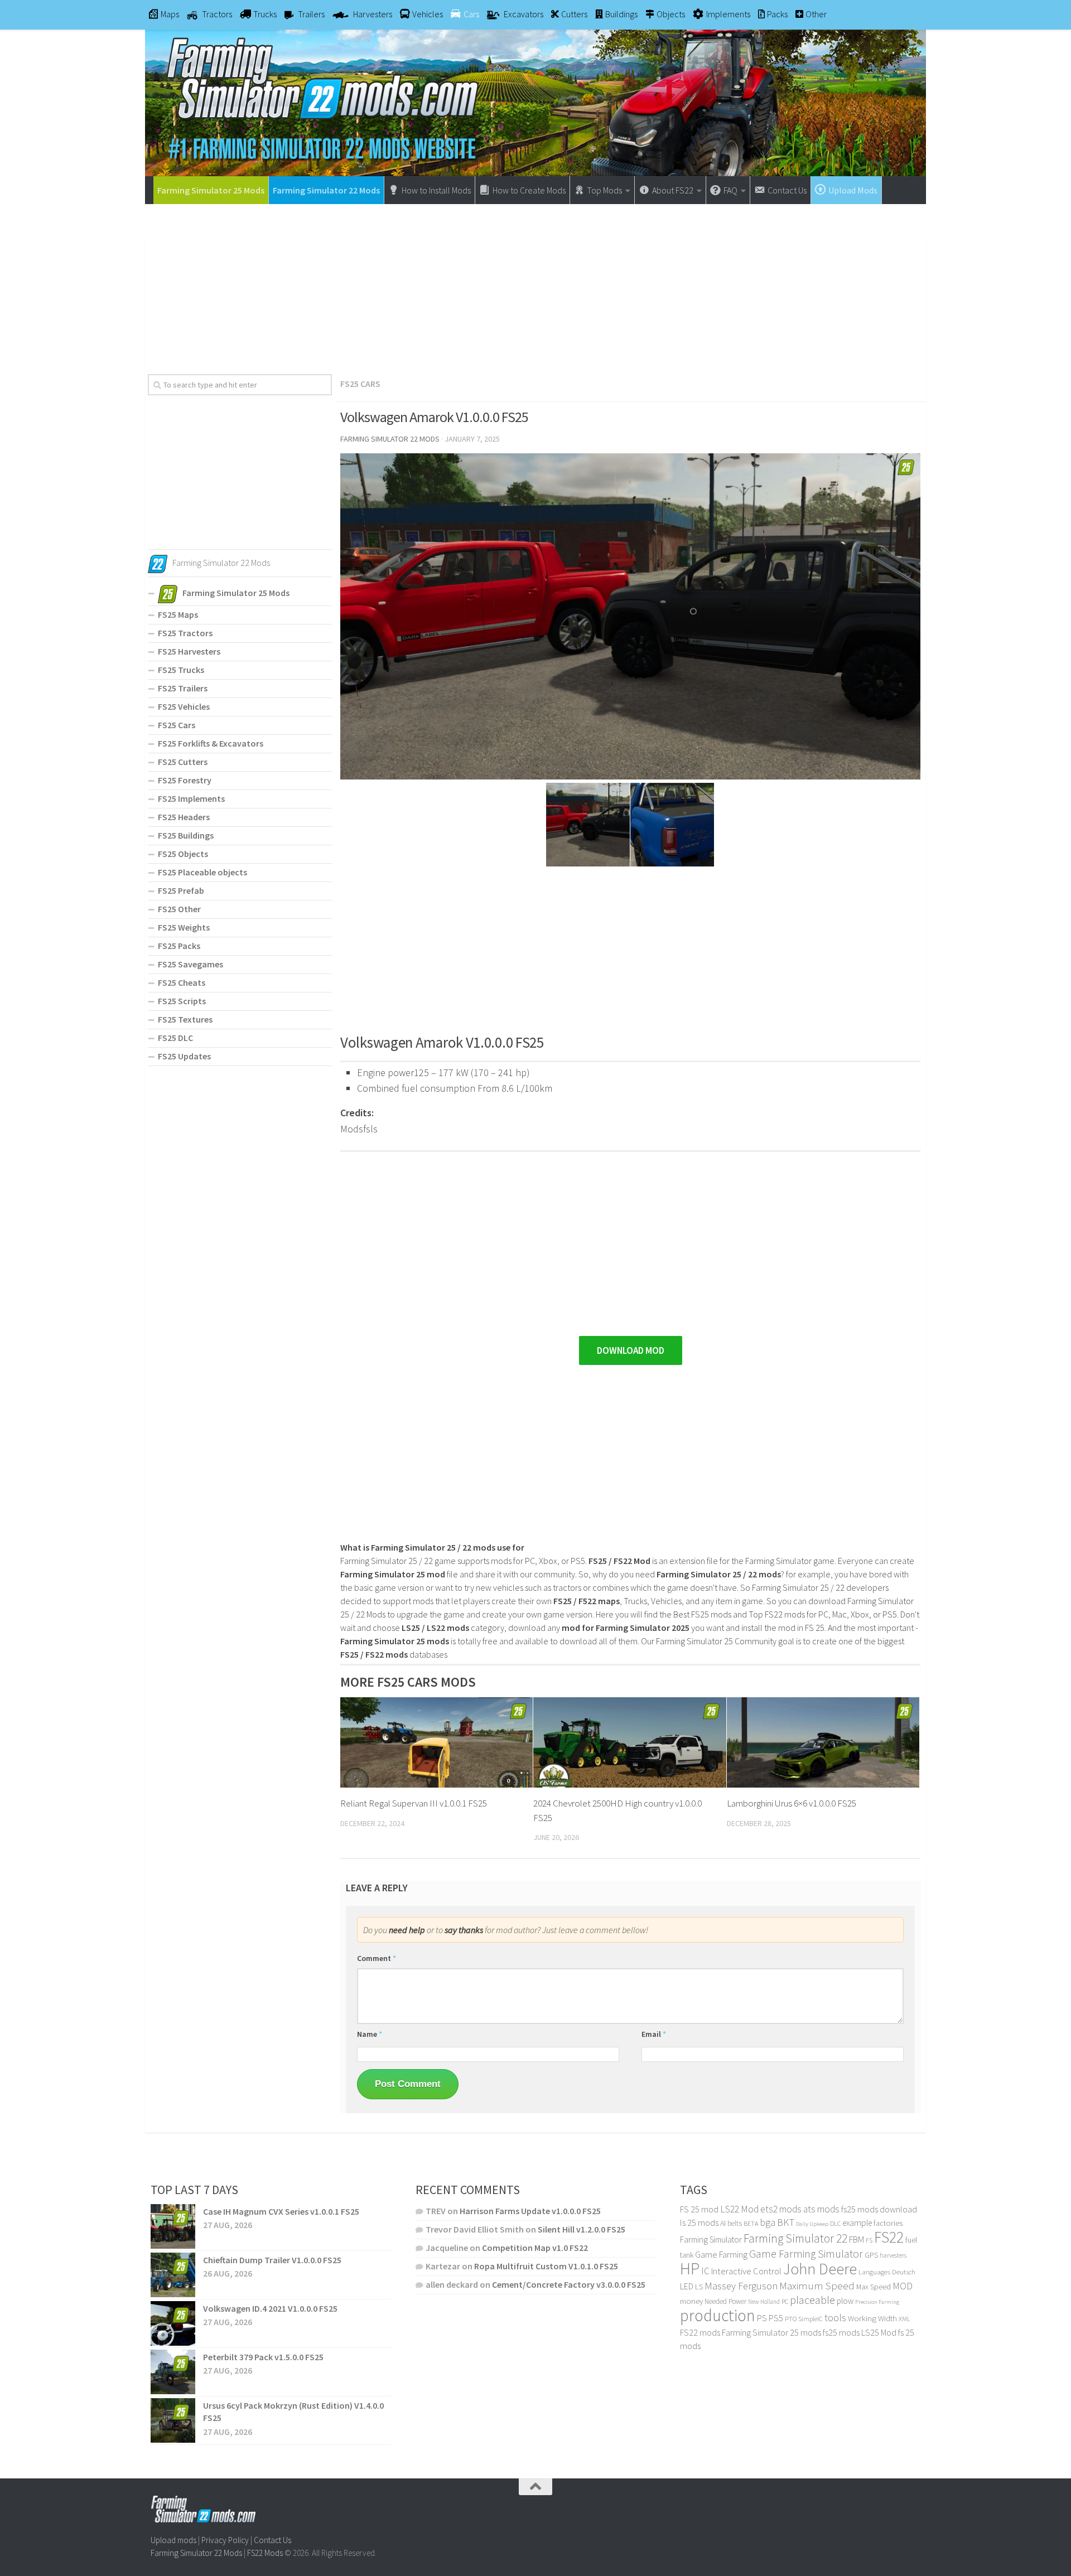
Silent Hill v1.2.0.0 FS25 (582, 2229)
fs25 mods (841, 2332)
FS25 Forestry (185, 780)
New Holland (764, 2302)
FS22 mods (700, 2332)
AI (723, 2223)
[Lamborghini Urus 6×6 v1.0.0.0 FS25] (823, 1743)
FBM (857, 2240)
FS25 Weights (184, 927)
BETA (751, 2223)
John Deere (820, 2269)
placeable (812, 2300)
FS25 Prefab (181, 890)
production (718, 2315)
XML (904, 2319)
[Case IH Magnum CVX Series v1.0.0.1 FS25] (173, 2226)
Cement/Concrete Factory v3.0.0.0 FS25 (569, 2284)
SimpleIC (811, 2319)
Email (654, 2034)
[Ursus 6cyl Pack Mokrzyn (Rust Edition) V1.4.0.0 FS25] (173, 2420)
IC (705, 2271)
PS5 (776, 2318)
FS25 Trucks (181, 670)
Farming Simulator (711, 2240)
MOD (903, 2286)
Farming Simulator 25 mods (771, 2332)
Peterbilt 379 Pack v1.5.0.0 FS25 (263, 2357)
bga (768, 2222)
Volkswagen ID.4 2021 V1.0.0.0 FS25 (270, 2308)
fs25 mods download (879, 2209)
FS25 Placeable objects (202, 872)
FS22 (889, 2237)
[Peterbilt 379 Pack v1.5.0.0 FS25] (173, 2372)
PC (785, 2301)
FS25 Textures (185, 1019)
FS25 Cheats (182, 982)
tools (835, 2318)
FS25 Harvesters (189, 651)
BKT (786, 2222)
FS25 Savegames (190, 964)
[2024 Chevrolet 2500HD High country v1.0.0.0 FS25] (629, 1743)
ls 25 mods (699, 2222)
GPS (871, 2255)
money (691, 2301)
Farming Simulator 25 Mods (211, 190)
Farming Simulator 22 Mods (326, 190)
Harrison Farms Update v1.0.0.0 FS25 (530, 2211)
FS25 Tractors (185, 633)
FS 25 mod (699, 2209)
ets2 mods (781, 2209)
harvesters (893, 2255)
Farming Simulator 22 (795, 2238)
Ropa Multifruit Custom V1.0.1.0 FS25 (546, 2266)
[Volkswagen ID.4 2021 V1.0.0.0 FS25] (173, 2323)
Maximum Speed (817, 2286)
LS (699, 2287)
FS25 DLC (175, 1038)
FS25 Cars (360, 384)
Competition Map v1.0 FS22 (535, 2248)
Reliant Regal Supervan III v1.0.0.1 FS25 (414, 1803)
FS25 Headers (184, 817)
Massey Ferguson (741, 2286)
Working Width (872, 2318)
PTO (791, 2319)
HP (690, 2268)
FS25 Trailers (183, 688)
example (857, 2222)
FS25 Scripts (182, 1001)
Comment (377, 1958)
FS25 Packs (179, 946)
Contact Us (272, 2540)
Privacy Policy (225, 2540)
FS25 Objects (183, 854)
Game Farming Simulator (806, 2254)
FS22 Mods (265, 2552)
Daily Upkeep (812, 2224)
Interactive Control (746, 2271)
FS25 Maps (178, 614)
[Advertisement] (535, 285)
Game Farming (721, 2255)
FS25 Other (179, 909)
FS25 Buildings (186, 835)
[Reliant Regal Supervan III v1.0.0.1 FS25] (436, 1743)
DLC (835, 2223)
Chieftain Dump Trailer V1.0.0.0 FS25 (272, 2260)
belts (735, 2223)
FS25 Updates (184, 1056)
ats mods (821, 2209)
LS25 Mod (879, 2332)
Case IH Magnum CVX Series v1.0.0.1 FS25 (281, 2211)
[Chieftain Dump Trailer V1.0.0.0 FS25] (173, 2275)
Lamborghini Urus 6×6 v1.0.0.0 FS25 (792, 1803)
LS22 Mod (739, 2209)
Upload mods (173, 2540)
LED (687, 2286)
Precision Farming (877, 2302)
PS (762, 2318)
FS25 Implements (191, 798)
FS (869, 2240)
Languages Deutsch (887, 2272)
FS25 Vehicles (184, 706)
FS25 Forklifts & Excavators (211, 743)
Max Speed (874, 2287)
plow (845, 2301)
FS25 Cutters (183, 762)
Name (370, 2034)
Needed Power (725, 2301)
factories (888, 2223)
